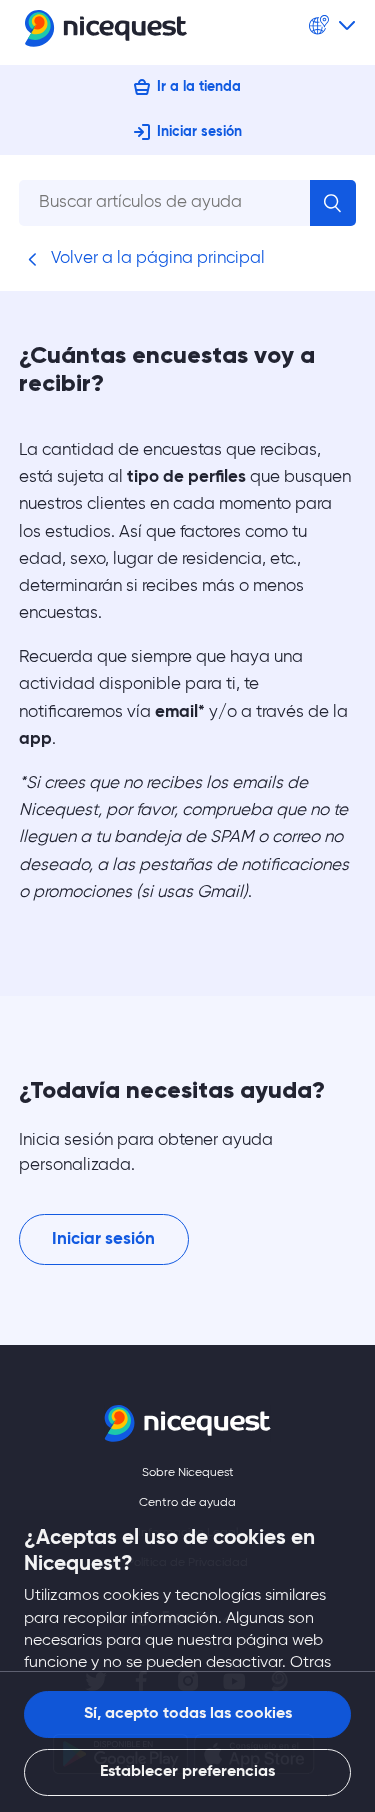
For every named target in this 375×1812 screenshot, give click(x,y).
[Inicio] (106, 32)
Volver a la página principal (156, 258)
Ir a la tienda (199, 87)
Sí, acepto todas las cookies (188, 1714)
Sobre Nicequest (188, 1473)
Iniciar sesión (199, 132)
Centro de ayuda (187, 1503)
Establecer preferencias (187, 1772)
